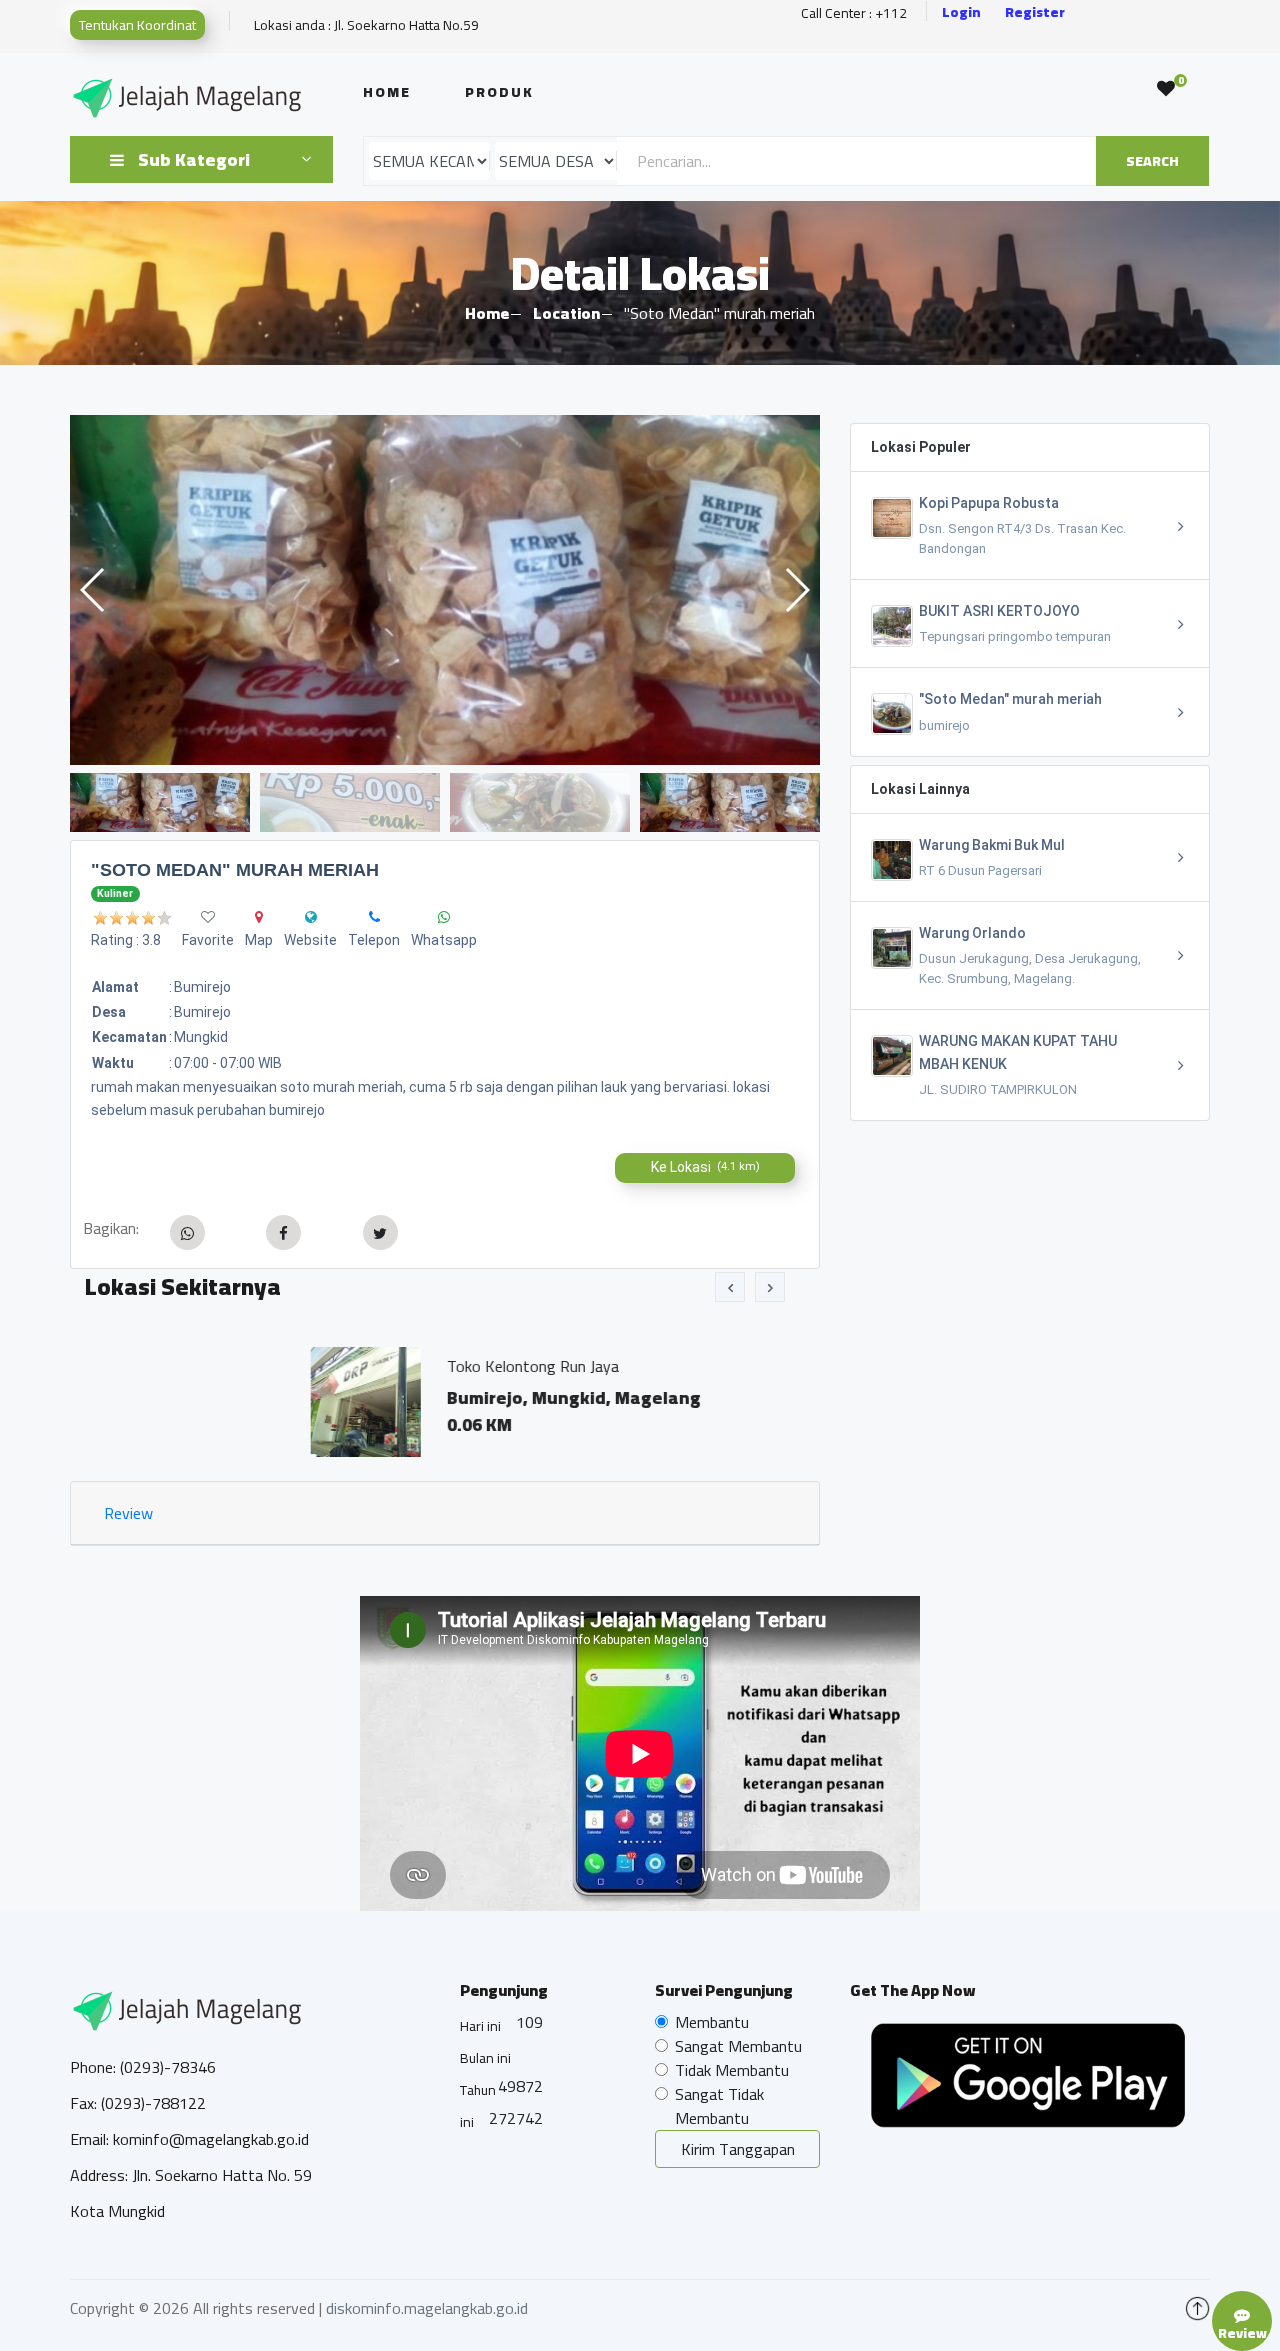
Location (566, 313)
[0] (1166, 89)
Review (128, 1513)
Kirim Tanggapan (738, 2149)
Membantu (712, 2022)
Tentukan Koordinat (137, 25)
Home (387, 92)
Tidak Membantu (732, 2070)
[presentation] (730, 1287)
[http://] (311, 917)
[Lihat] (445, 590)
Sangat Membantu (738, 2046)
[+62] (374, 917)
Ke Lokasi (705, 1167)
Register (1035, 12)
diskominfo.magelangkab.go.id (427, 2308)
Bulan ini (485, 2058)
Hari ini (480, 2026)
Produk (499, 92)
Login (961, 12)
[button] (796, 590)
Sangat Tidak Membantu (719, 2106)
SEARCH (1152, 161)
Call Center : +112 (854, 13)
